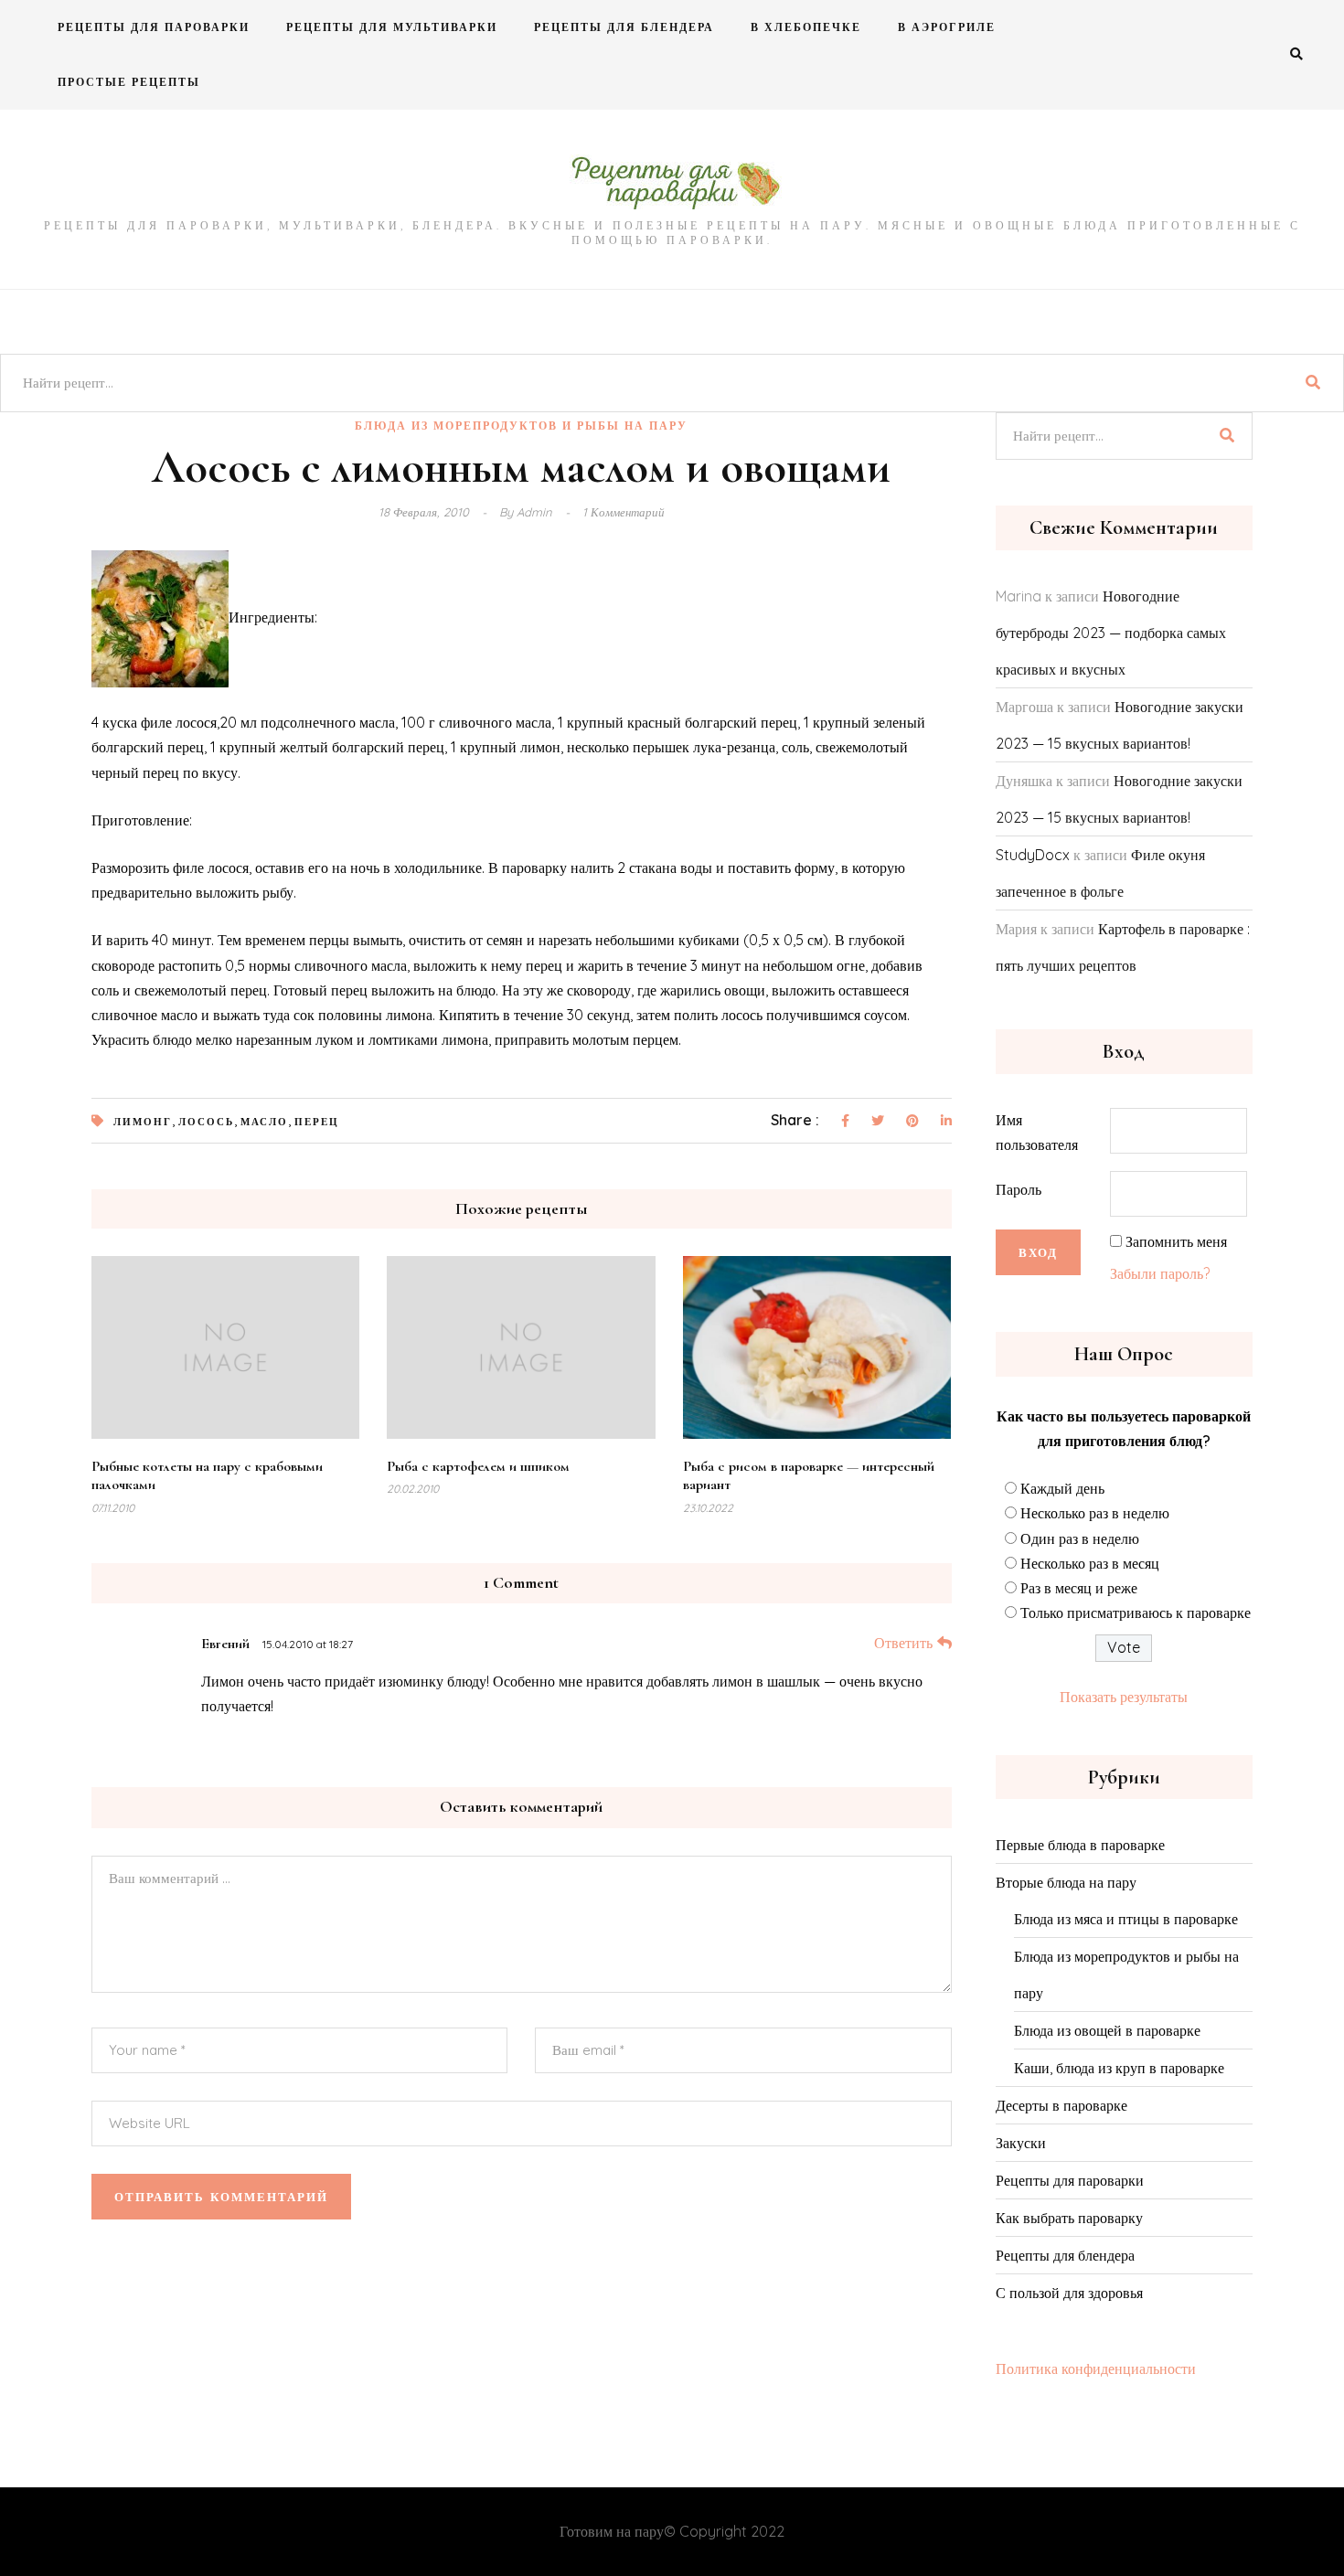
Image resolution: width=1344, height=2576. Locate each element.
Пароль (1019, 1189)
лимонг (143, 1122)
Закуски (1021, 2143)
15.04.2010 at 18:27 (308, 1644)
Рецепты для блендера (624, 27)
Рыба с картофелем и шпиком (478, 1466)
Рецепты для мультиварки (392, 27)
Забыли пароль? (1160, 1273)
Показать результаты (1124, 1697)
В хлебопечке (806, 27)
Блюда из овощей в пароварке (1107, 2030)
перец (317, 1122)
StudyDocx (1033, 855)
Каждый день (1062, 1488)
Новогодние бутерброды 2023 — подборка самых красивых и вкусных (1111, 633)
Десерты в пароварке (1061, 2105)
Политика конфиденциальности (1096, 2368)
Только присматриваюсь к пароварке (1136, 1613)
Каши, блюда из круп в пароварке (1119, 2068)
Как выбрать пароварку (1069, 2218)
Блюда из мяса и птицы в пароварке (1126, 1919)
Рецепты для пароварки (154, 27)
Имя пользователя (1037, 1132)
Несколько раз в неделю (1095, 1513)
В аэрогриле (947, 27)
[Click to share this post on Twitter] (878, 1122)
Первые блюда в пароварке (1080, 1845)
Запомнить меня (1176, 1241)
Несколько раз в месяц (1090, 1563)
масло (264, 1122)
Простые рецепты (129, 82)
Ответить (903, 1643)
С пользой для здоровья (1069, 2293)
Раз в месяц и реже (1079, 1588)
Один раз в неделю (1080, 1538)
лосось (206, 1122)
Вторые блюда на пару (1066, 1882)
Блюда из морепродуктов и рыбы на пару (521, 426)
